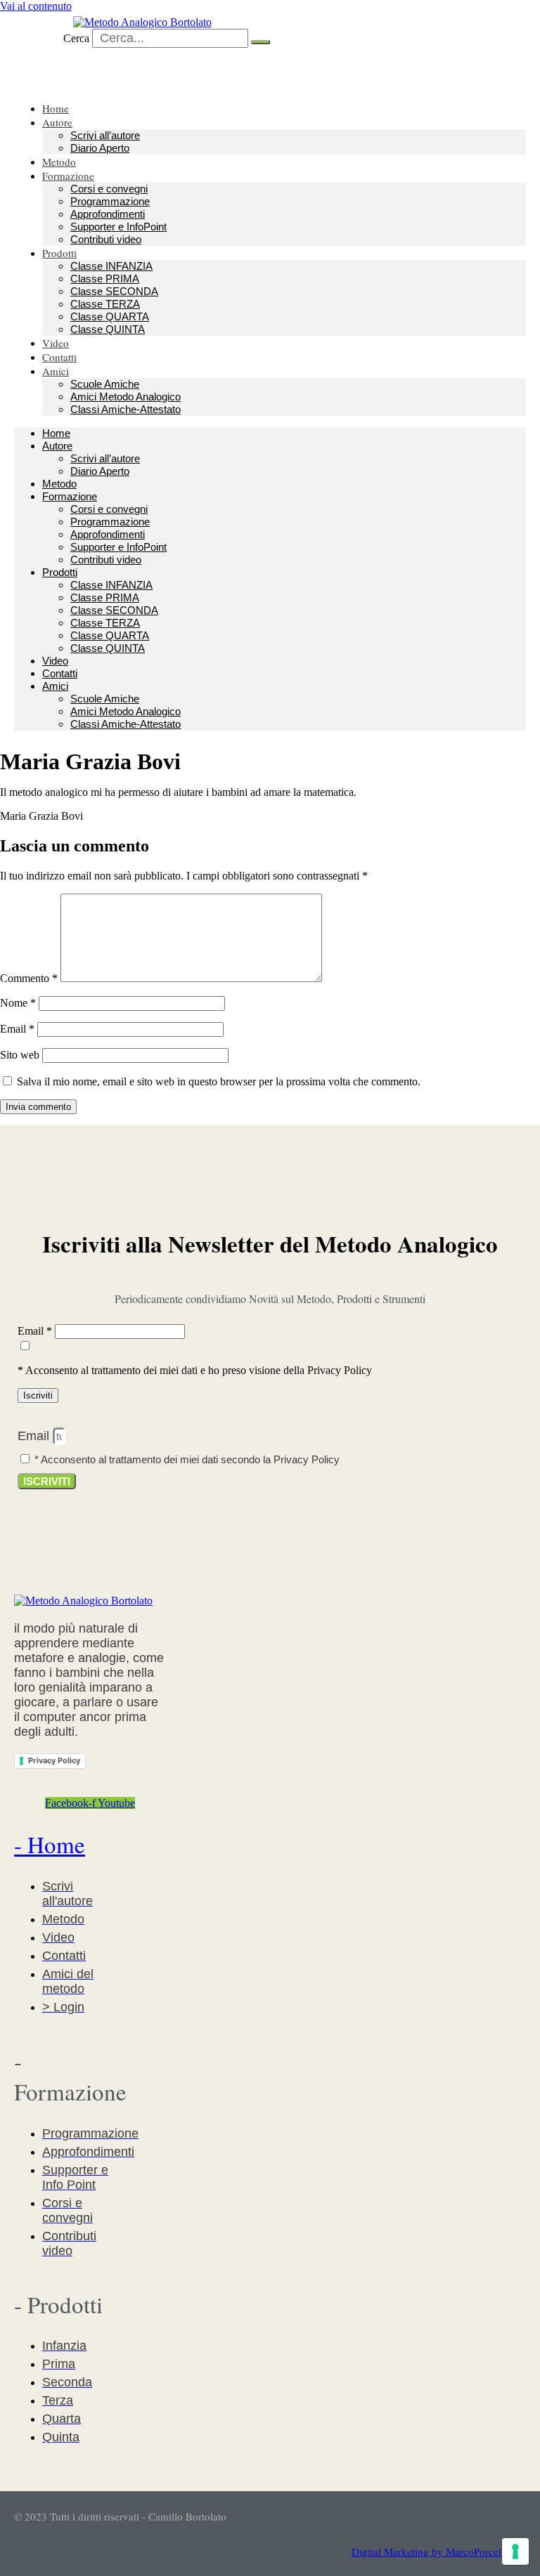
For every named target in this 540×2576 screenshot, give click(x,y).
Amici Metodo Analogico (126, 397)
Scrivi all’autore (105, 135)
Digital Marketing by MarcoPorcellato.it (439, 2551)
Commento (29, 978)
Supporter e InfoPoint (118, 227)
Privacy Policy (54, 1760)
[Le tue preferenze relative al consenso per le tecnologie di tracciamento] (515, 2551)
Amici (56, 371)
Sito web (20, 1055)
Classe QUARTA (110, 316)
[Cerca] (261, 42)
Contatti (60, 673)
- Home (50, 1844)
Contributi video (106, 239)
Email (17, 1029)
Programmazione (110, 201)
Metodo (59, 484)
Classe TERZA (105, 304)
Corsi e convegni (109, 189)
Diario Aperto (100, 148)
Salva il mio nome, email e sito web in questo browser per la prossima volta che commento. (219, 1081)
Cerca (76, 38)
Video (55, 661)
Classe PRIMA (105, 279)
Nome (18, 1003)
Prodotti (59, 253)
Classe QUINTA (108, 329)
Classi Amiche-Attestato (126, 409)
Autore (57, 122)
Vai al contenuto (36, 6)
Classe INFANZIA (111, 266)
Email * (36, 1331)
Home (56, 433)
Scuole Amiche (105, 384)
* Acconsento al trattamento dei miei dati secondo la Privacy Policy (187, 1459)
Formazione (68, 176)
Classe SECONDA (114, 291)
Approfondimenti (108, 214)
